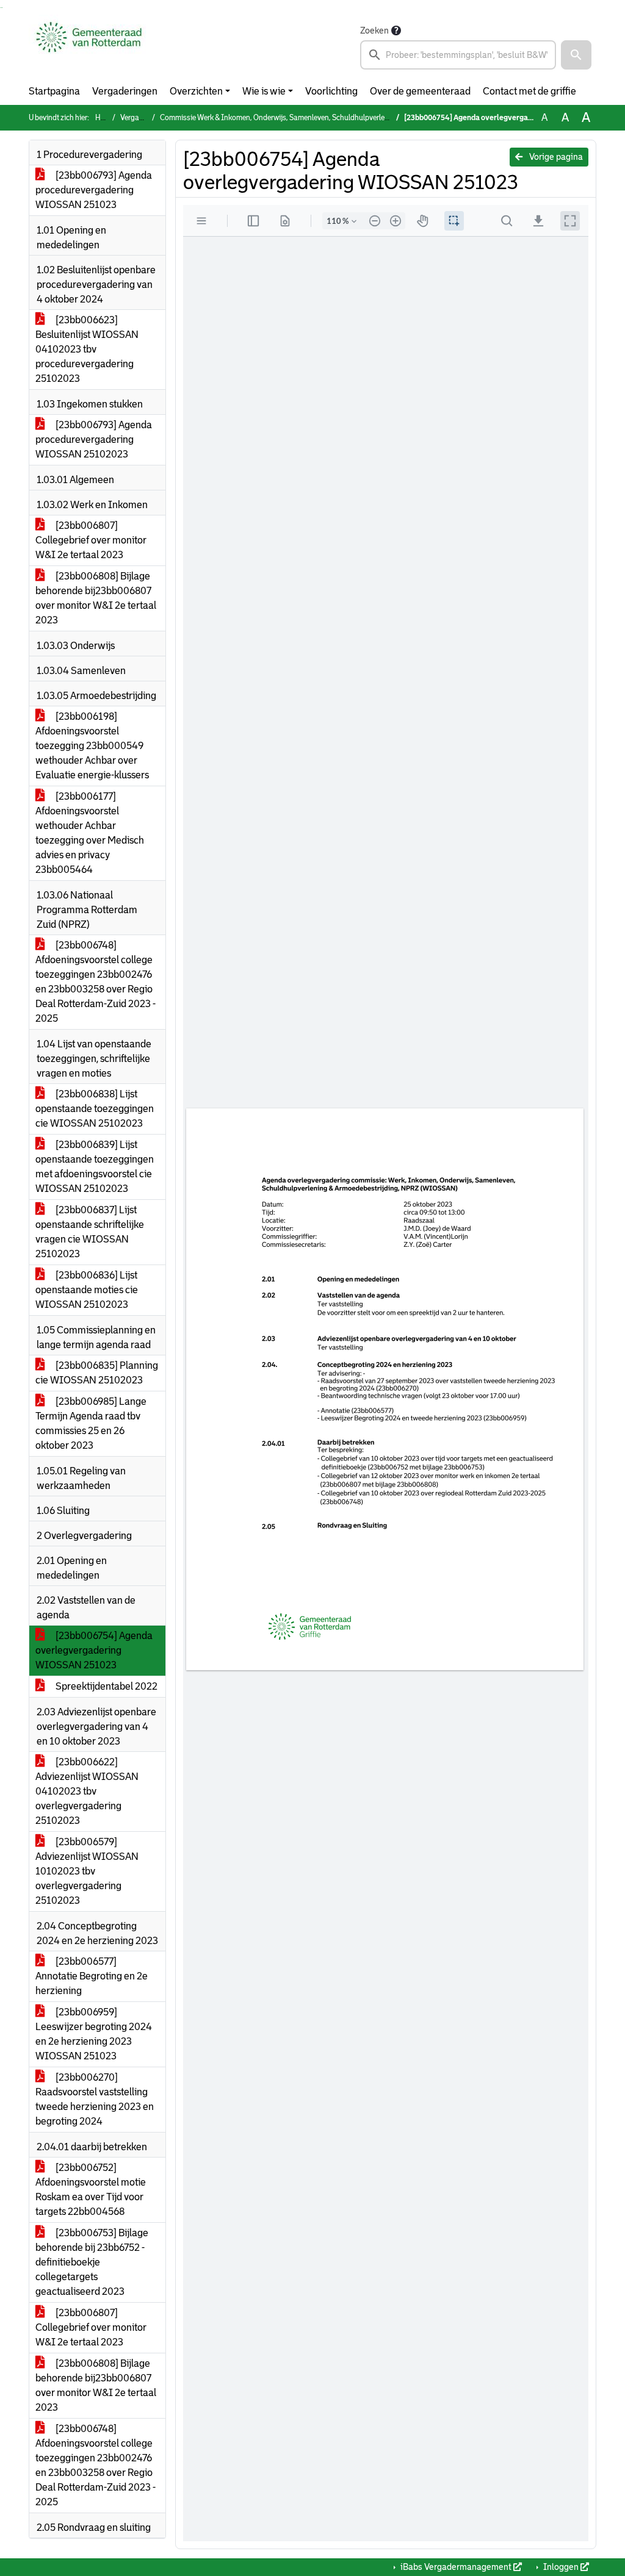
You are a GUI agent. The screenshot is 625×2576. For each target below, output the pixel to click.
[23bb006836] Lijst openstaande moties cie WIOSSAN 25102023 (87, 1290)
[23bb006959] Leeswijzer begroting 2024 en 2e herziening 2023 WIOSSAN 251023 (94, 2034)
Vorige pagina (555, 157)
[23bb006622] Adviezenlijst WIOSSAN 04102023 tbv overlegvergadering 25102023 (87, 1791)
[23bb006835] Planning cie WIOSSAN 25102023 (97, 1373)
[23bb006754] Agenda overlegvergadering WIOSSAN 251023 (94, 1650)
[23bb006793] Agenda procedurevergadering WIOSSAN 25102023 (94, 439)
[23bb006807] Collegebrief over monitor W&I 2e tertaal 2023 (91, 540)
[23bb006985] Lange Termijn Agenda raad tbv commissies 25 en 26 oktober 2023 (91, 1423)
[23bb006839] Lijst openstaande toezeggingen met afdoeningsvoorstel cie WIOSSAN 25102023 (95, 1167)
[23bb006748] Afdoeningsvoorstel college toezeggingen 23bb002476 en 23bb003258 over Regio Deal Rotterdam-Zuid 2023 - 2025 (96, 982)
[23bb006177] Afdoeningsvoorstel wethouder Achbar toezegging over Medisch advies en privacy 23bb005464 (90, 833)
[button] (576, 55)
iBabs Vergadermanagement (456, 2567)
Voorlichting (331, 91)
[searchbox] (458, 55)
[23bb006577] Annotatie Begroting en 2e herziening (92, 1976)
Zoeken (374, 30)
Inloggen (561, 2567)
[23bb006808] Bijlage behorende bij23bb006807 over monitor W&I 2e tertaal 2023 (96, 598)
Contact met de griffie (529, 91)
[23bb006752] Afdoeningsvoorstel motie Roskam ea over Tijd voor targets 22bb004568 (91, 2190)
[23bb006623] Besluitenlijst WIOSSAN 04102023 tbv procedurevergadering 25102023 (87, 349)
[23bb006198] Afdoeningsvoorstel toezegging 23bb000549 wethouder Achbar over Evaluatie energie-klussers (92, 746)
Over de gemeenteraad (420, 91)
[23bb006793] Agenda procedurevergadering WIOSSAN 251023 (94, 190)
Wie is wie (264, 91)
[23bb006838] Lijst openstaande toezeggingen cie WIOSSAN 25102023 (95, 1109)
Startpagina (54, 91)
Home (105, 118)
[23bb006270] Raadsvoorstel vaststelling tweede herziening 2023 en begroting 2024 (95, 2099)
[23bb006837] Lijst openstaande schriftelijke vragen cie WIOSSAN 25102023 (90, 1232)
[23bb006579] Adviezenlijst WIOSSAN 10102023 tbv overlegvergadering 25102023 (87, 1871)
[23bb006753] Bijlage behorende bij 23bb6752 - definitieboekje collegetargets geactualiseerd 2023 (92, 2262)
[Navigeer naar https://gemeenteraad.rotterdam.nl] (89, 46)
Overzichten (196, 91)
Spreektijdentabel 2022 (106, 1686)
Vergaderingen (125, 91)
